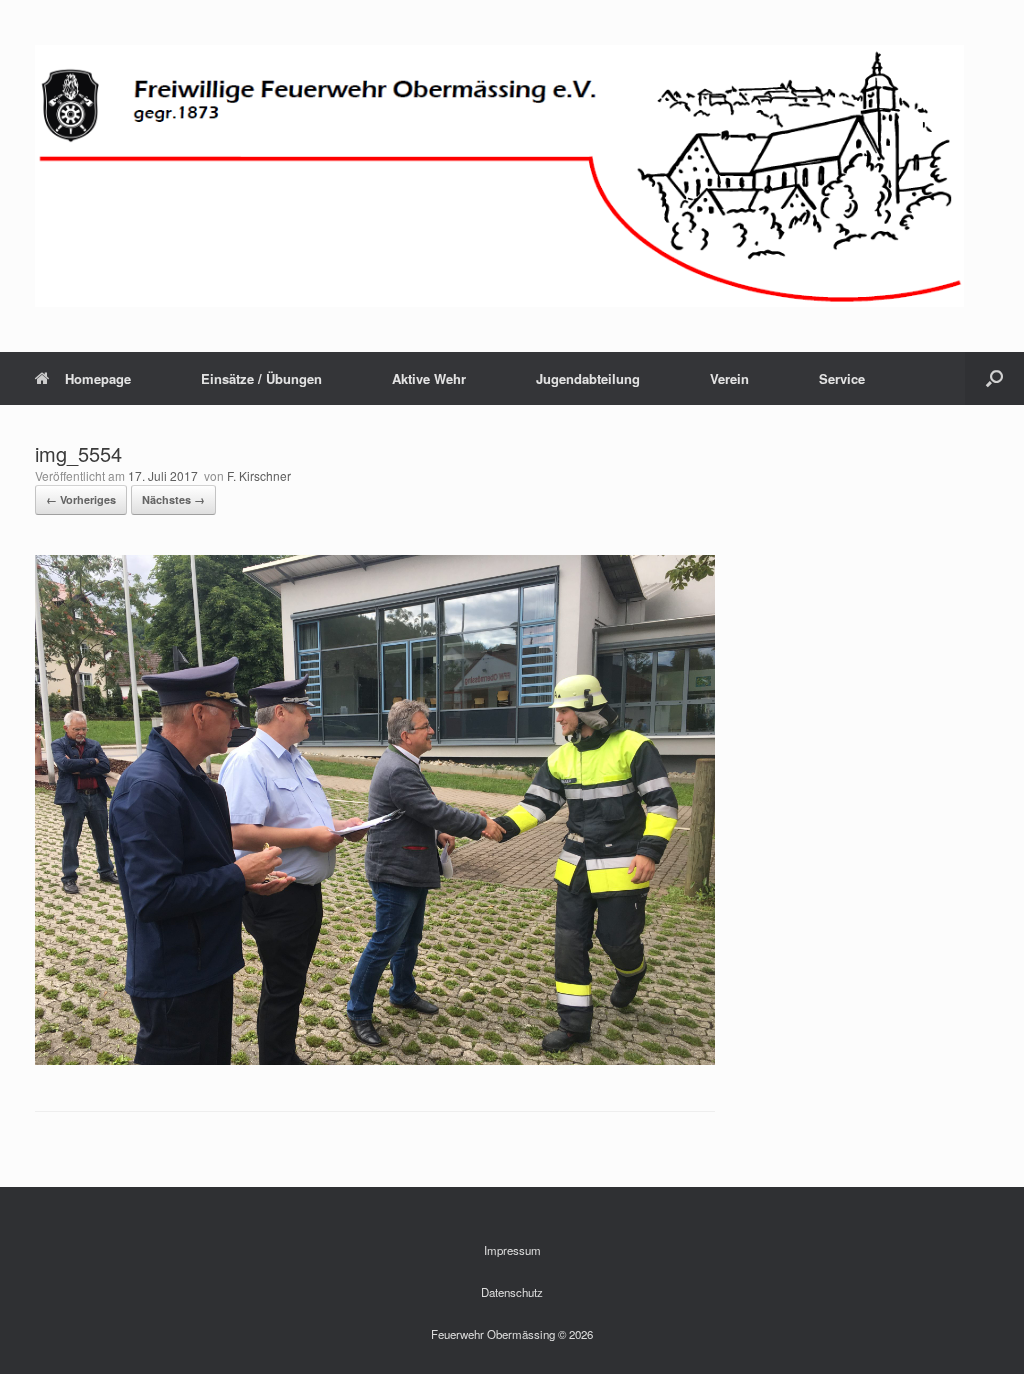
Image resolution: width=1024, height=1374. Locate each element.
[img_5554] (375, 1059)
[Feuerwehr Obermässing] (499, 176)
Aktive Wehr (429, 378)
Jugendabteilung (588, 378)
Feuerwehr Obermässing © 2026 (512, 1334)
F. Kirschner (259, 475)
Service (842, 378)
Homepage (98, 378)
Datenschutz (512, 1292)
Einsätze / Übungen (261, 378)
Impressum (512, 1250)
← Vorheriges (81, 499)
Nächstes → (173, 499)
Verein (729, 378)
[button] (994, 378)
